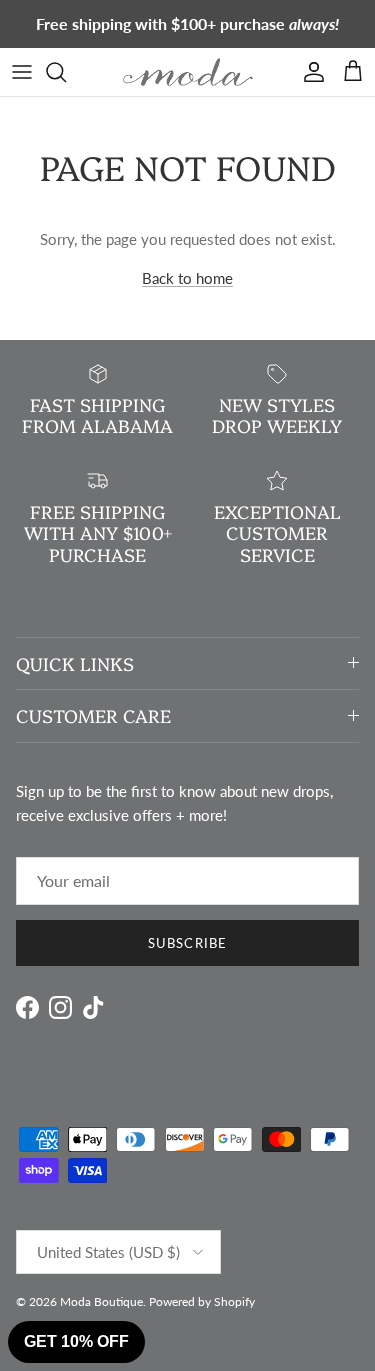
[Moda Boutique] (188, 72)
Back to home (187, 278)
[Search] (66, 72)
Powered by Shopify (202, 1301)
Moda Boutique (101, 1301)
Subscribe (187, 943)
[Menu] (22, 72)
